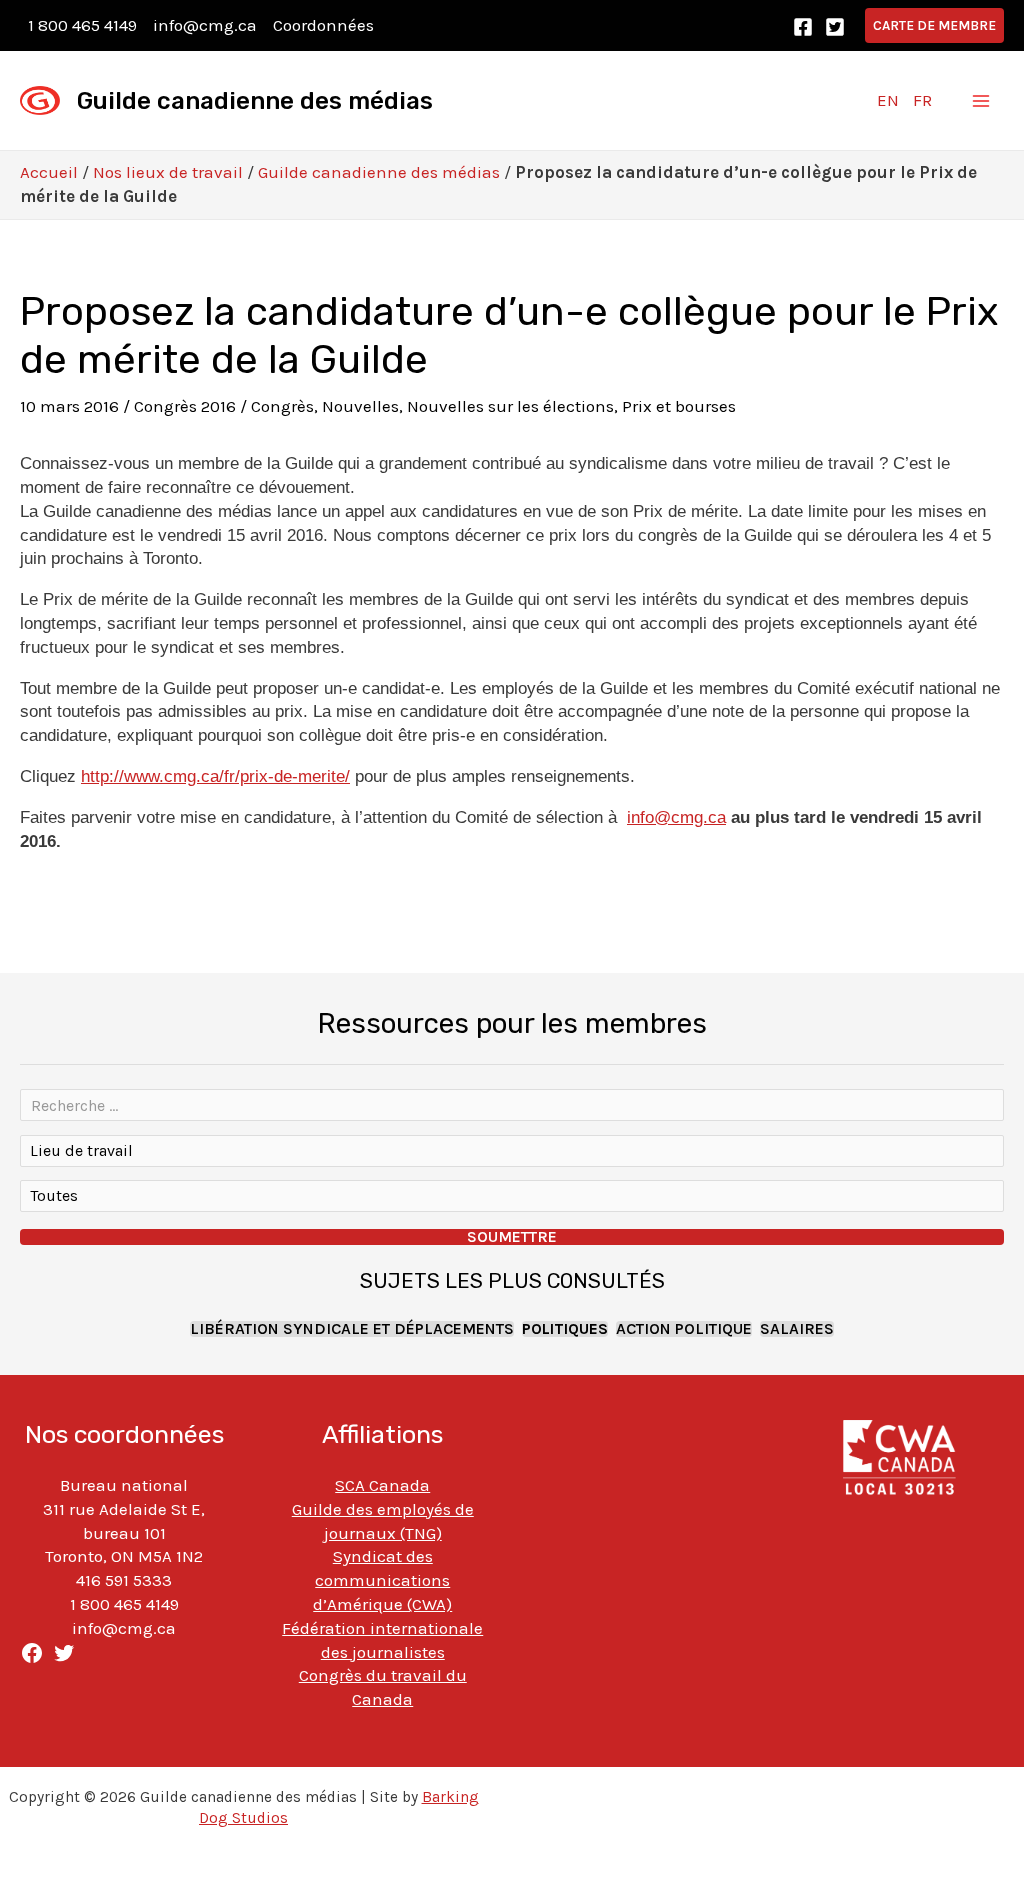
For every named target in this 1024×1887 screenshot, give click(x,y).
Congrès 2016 (185, 406)
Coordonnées (323, 25)
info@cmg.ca (205, 25)
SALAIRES (797, 1329)
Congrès (282, 406)
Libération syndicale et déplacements (352, 1329)
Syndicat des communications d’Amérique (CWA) (382, 1580)
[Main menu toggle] (982, 101)
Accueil (49, 172)
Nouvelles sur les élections (510, 406)
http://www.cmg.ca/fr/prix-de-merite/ (215, 776)
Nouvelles (360, 406)
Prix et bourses (679, 406)
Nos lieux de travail (168, 172)
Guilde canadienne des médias (255, 101)
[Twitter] (835, 27)
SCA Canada (382, 1485)
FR (922, 100)
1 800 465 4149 (82, 25)
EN (888, 100)
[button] (934, 25)
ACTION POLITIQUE (684, 1329)
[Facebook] (803, 27)
